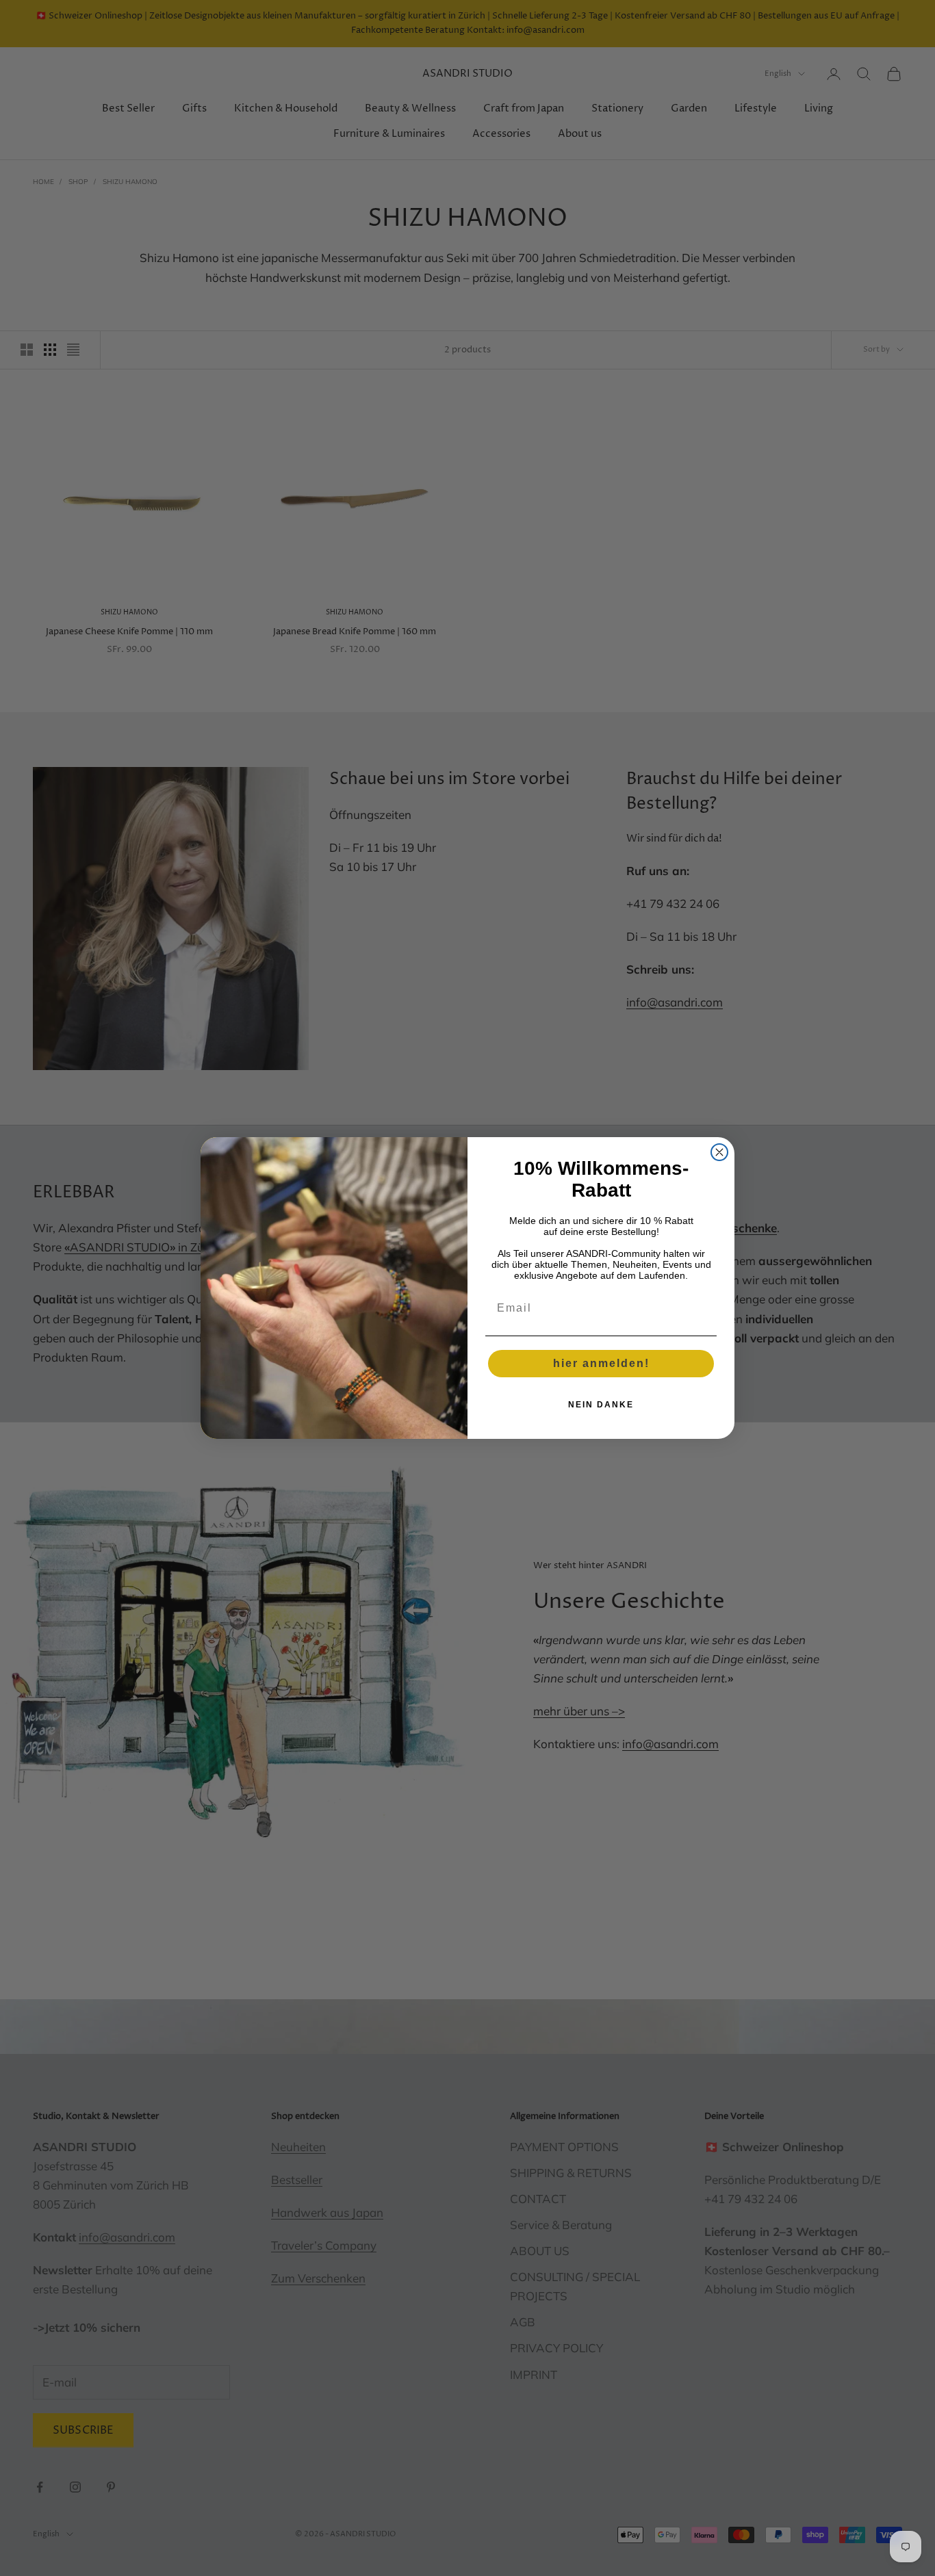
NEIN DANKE (601, 1405)
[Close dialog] (719, 1152)
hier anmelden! (601, 1363)
